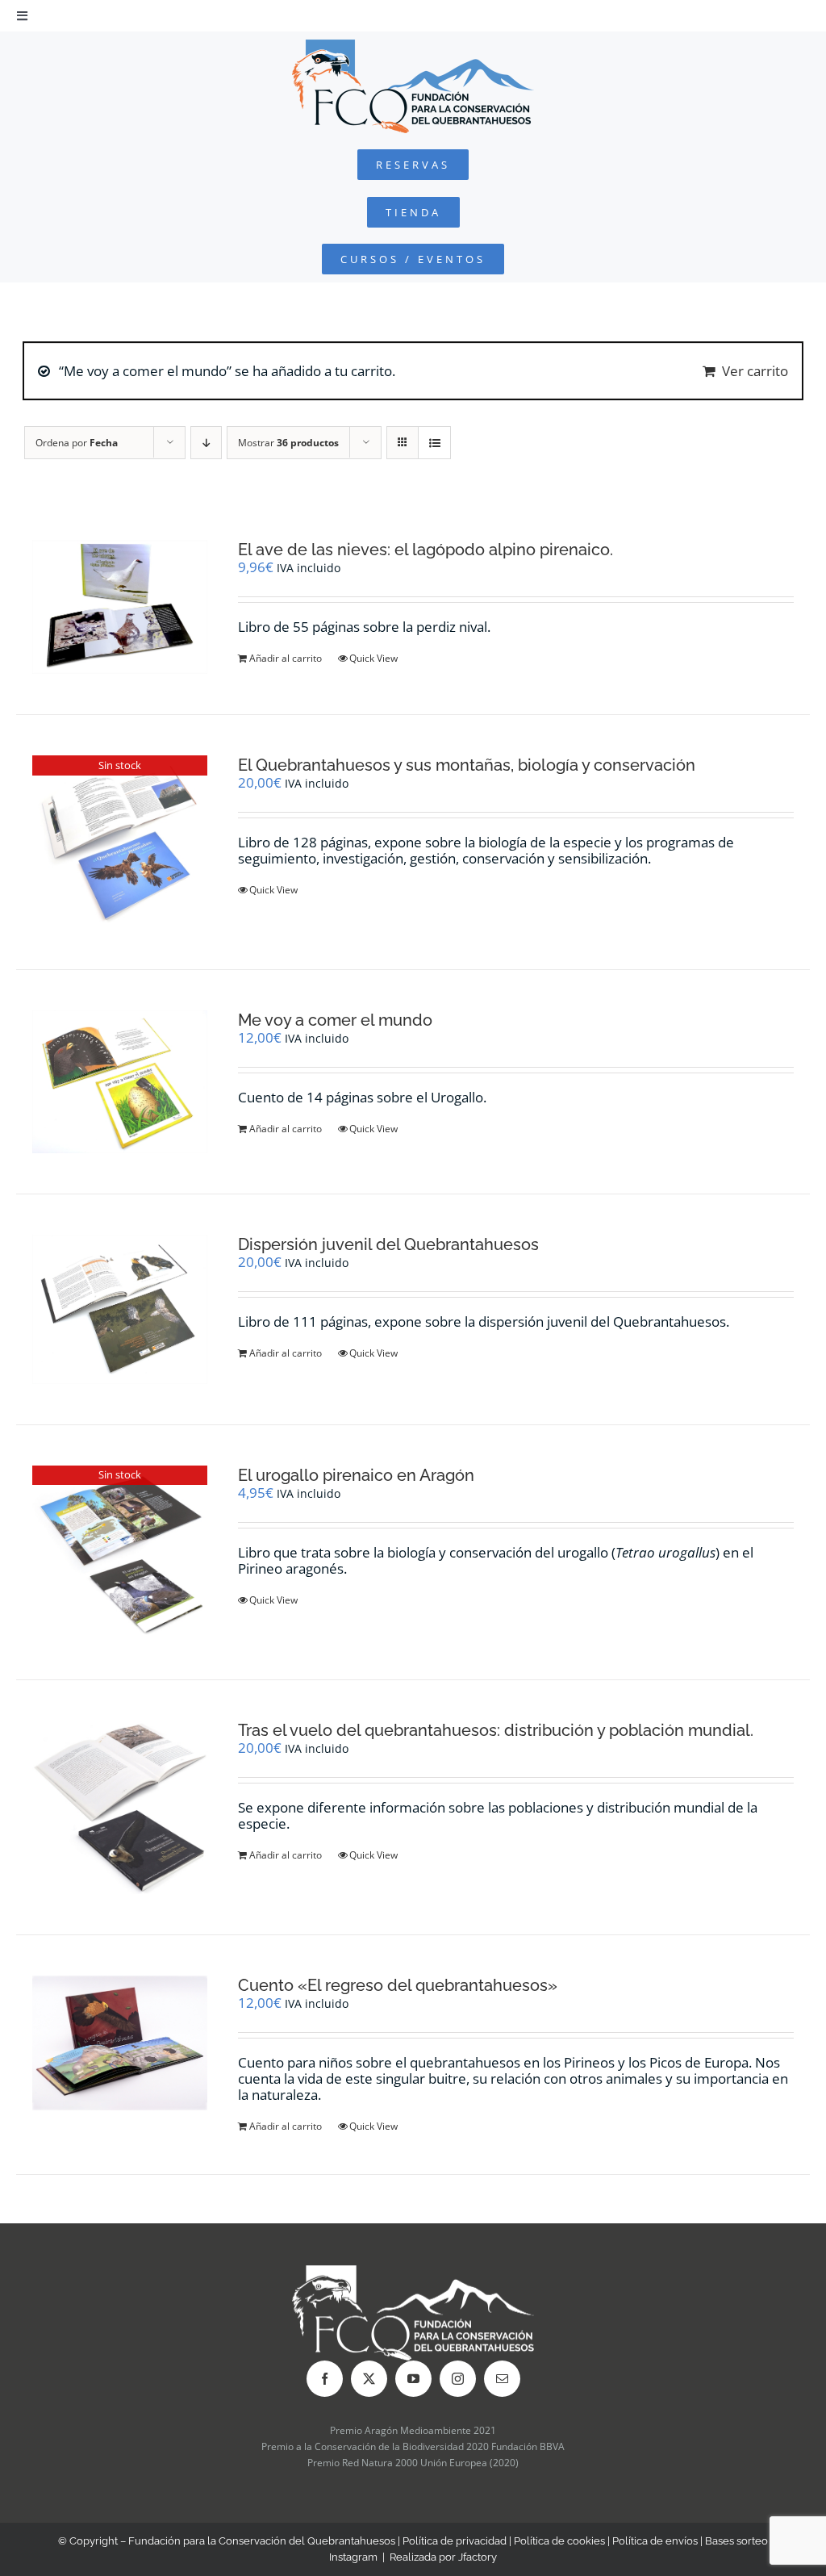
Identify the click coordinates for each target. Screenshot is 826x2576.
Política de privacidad (455, 2541)
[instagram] (458, 2379)
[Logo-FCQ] (413, 46)
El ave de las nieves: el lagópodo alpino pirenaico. (426, 550)
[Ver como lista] (434, 443)
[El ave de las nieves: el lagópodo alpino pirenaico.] (120, 607)
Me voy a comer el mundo (335, 1020)
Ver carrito (755, 371)
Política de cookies (559, 2541)
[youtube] (413, 2379)
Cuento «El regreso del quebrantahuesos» (398, 1985)
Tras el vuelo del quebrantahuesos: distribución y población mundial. (496, 1730)
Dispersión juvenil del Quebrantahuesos (388, 1244)
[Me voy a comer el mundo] (120, 1082)
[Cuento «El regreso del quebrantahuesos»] (120, 2043)
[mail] (502, 2379)
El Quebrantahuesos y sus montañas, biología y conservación (467, 765)
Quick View (373, 658)
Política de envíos (655, 2541)
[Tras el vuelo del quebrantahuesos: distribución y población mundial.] (120, 1807)
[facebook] (325, 2379)
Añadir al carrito (286, 658)
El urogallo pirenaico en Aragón (356, 1475)
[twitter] (369, 2379)
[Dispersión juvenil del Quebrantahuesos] (120, 1309)
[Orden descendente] (206, 443)
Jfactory (478, 2557)
